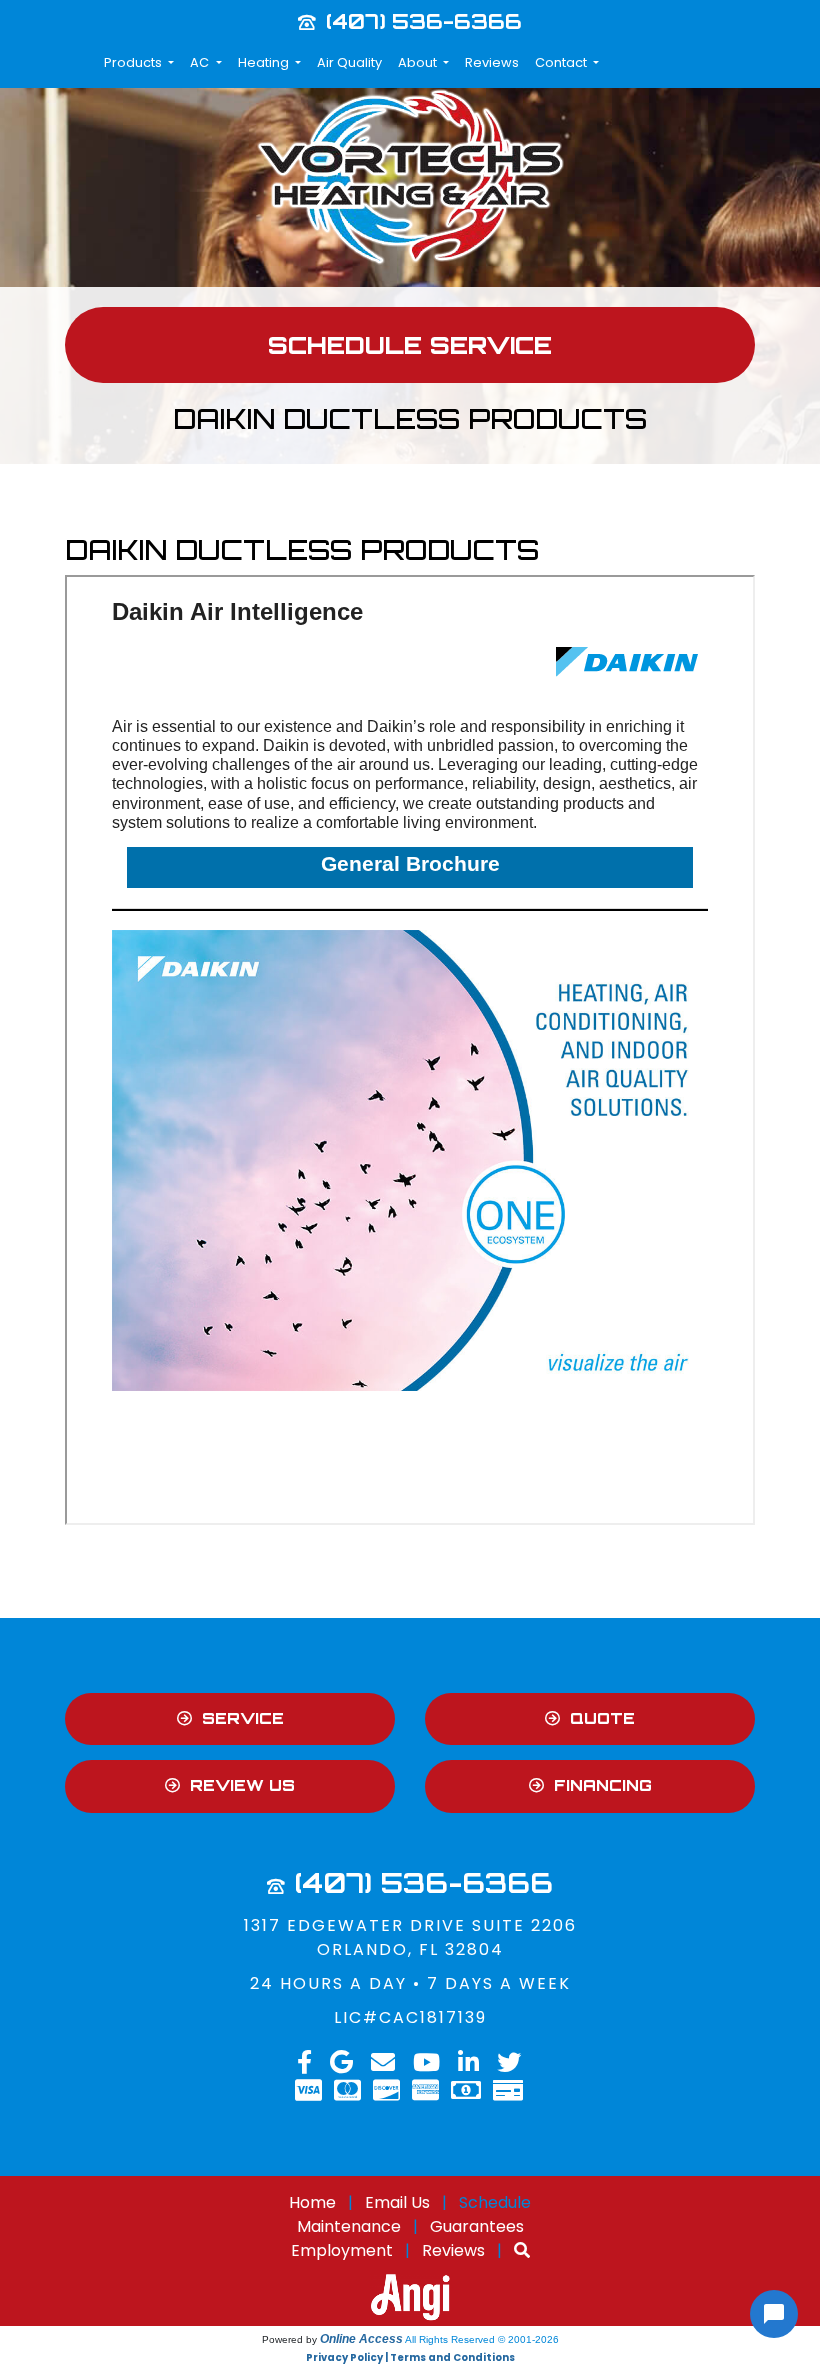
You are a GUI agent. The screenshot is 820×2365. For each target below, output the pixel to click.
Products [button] (134, 62)
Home (312, 2202)
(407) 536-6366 (424, 21)
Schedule (495, 2202)
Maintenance (349, 2226)
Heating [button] (265, 62)
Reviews (492, 62)
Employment (342, 2250)
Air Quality (349, 62)
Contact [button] (562, 62)
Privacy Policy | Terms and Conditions (410, 2357)
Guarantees (477, 2226)
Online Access (361, 2339)
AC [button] (201, 62)
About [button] (419, 62)
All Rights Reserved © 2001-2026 (482, 2339)
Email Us (397, 2202)
